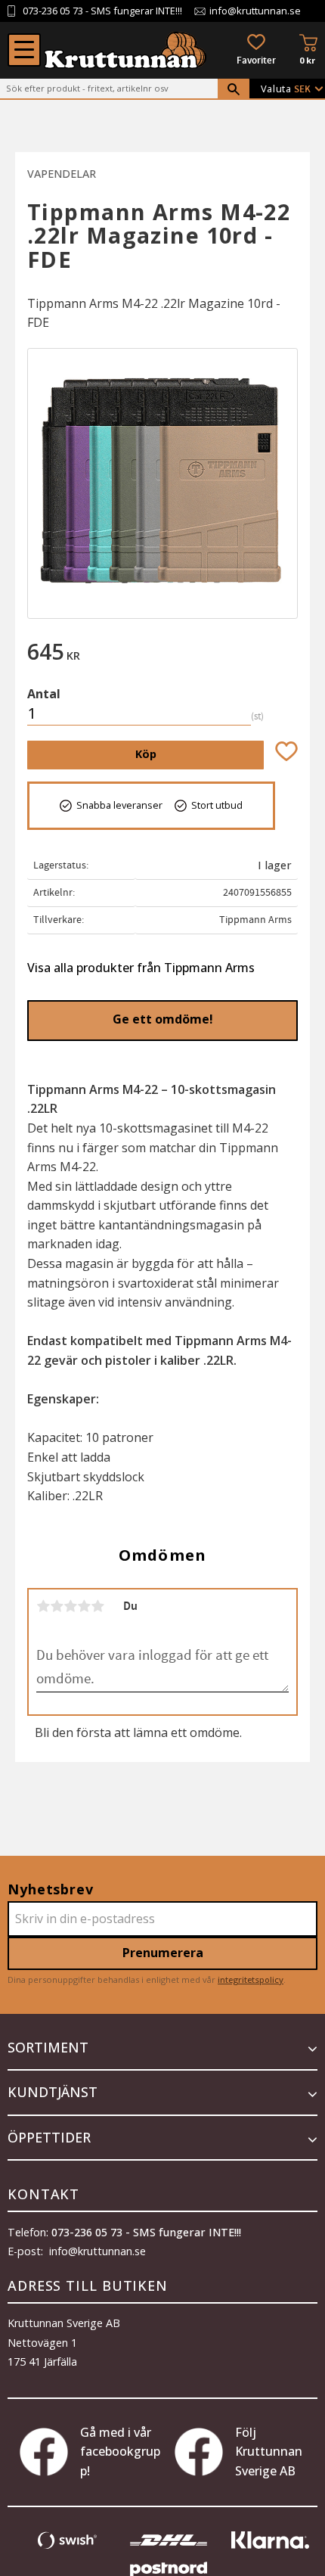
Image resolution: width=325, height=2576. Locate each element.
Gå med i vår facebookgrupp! (120, 2452)
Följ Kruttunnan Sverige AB (269, 2452)
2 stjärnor (57, 1606)
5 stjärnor (97, 1606)
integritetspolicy (251, 1979)
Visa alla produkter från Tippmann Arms (141, 968)
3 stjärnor (70, 1606)
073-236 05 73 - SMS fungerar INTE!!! (146, 2232)
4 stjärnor (84, 1606)
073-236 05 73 (53, 11)
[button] (24, 50)
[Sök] (234, 89)
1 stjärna (43, 1606)
